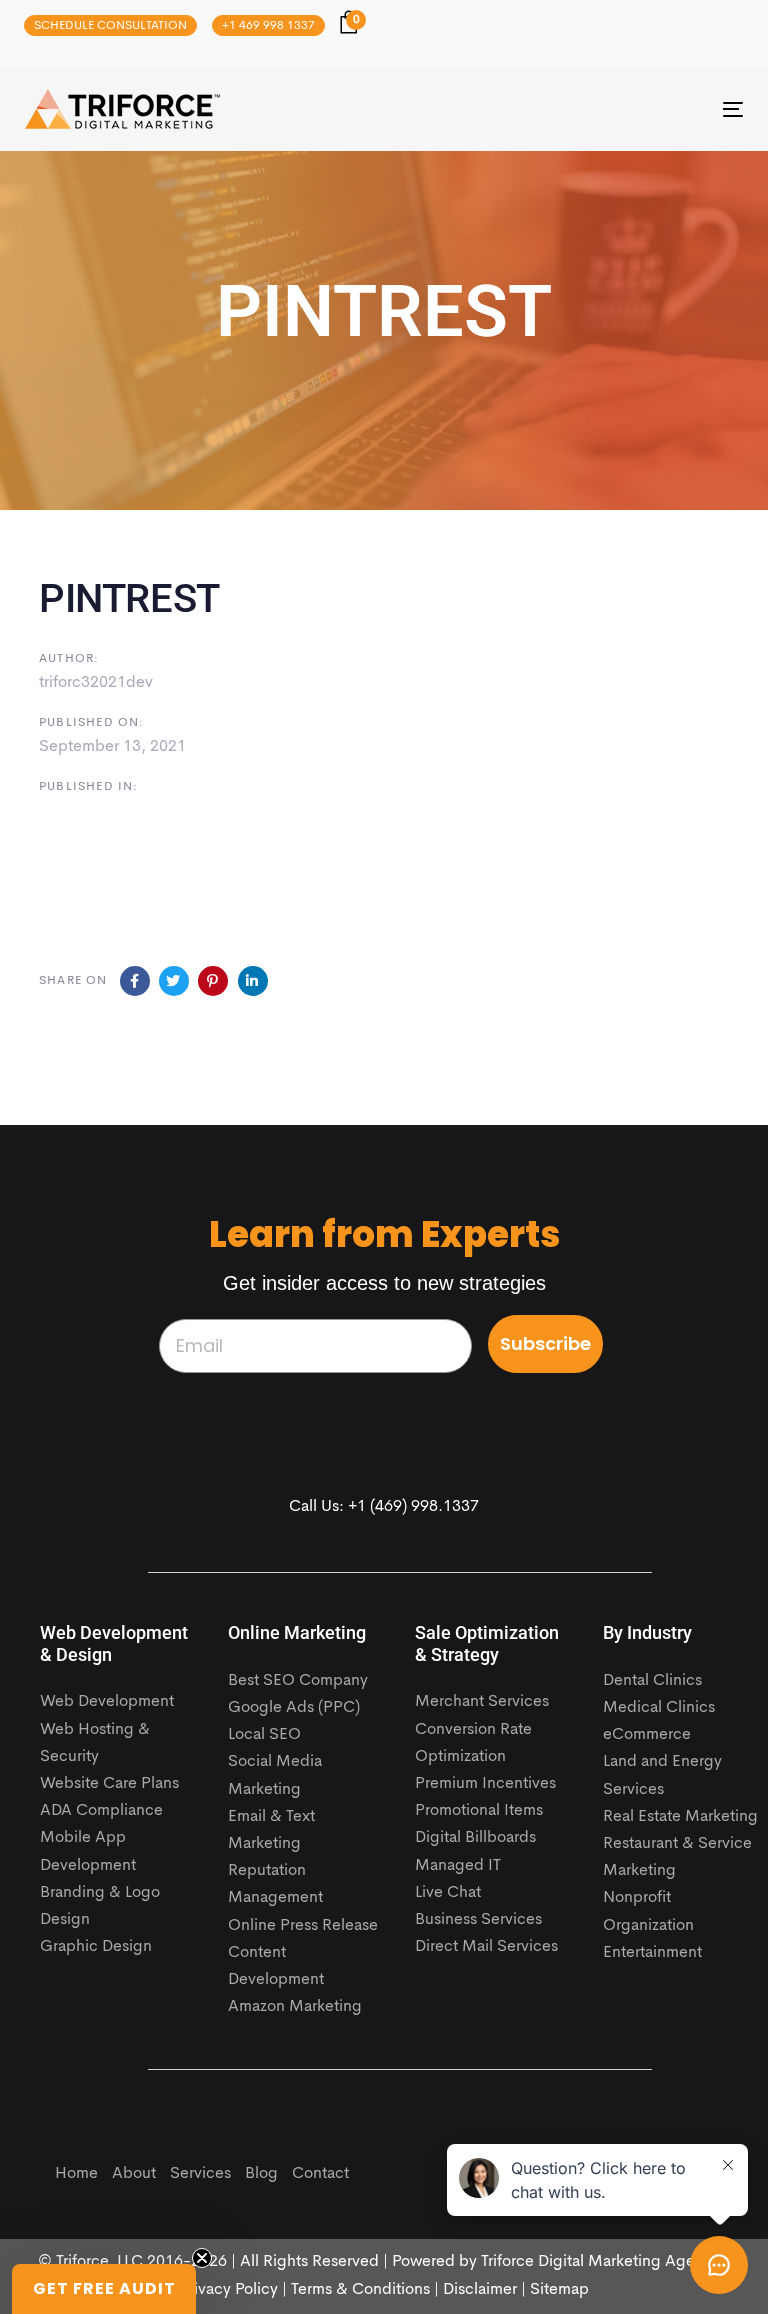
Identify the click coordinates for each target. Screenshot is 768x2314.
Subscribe (545, 1343)
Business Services (478, 1920)
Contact (320, 2174)
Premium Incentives (485, 1784)
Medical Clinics (659, 1708)
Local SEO (264, 1735)
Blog (261, 2174)
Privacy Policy (228, 2290)
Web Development (107, 1702)
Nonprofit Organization (648, 1911)
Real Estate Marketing (680, 1817)
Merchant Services (482, 1702)
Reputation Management (275, 1884)
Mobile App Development (88, 1851)
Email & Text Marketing (271, 1830)
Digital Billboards (475, 1838)
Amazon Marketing (295, 2007)
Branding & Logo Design (100, 1906)
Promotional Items (479, 1811)
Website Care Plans (109, 1784)
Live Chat (448, 1893)
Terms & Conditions (360, 2290)
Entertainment (652, 1953)
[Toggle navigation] (623, 109)
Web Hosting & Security (95, 1743)
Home (76, 2174)
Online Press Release (303, 1926)
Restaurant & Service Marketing (677, 1857)
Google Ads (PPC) (294, 1708)
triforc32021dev (96, 683)
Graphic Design (96, 1947)
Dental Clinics (652, 1681)
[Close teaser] (202, 2258)
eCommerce (647, 1735)
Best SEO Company (298, 1681)
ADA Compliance (101, 1811)
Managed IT (458, 1866)
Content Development (276, 1966)
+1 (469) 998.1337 (413, 1507)
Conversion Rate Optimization (473, 1743)
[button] (104, 2289)
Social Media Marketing (275, 1775)
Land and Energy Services (662, 1775)
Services (200, 2174)
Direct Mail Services (486, 1947)
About (134, 2174)
